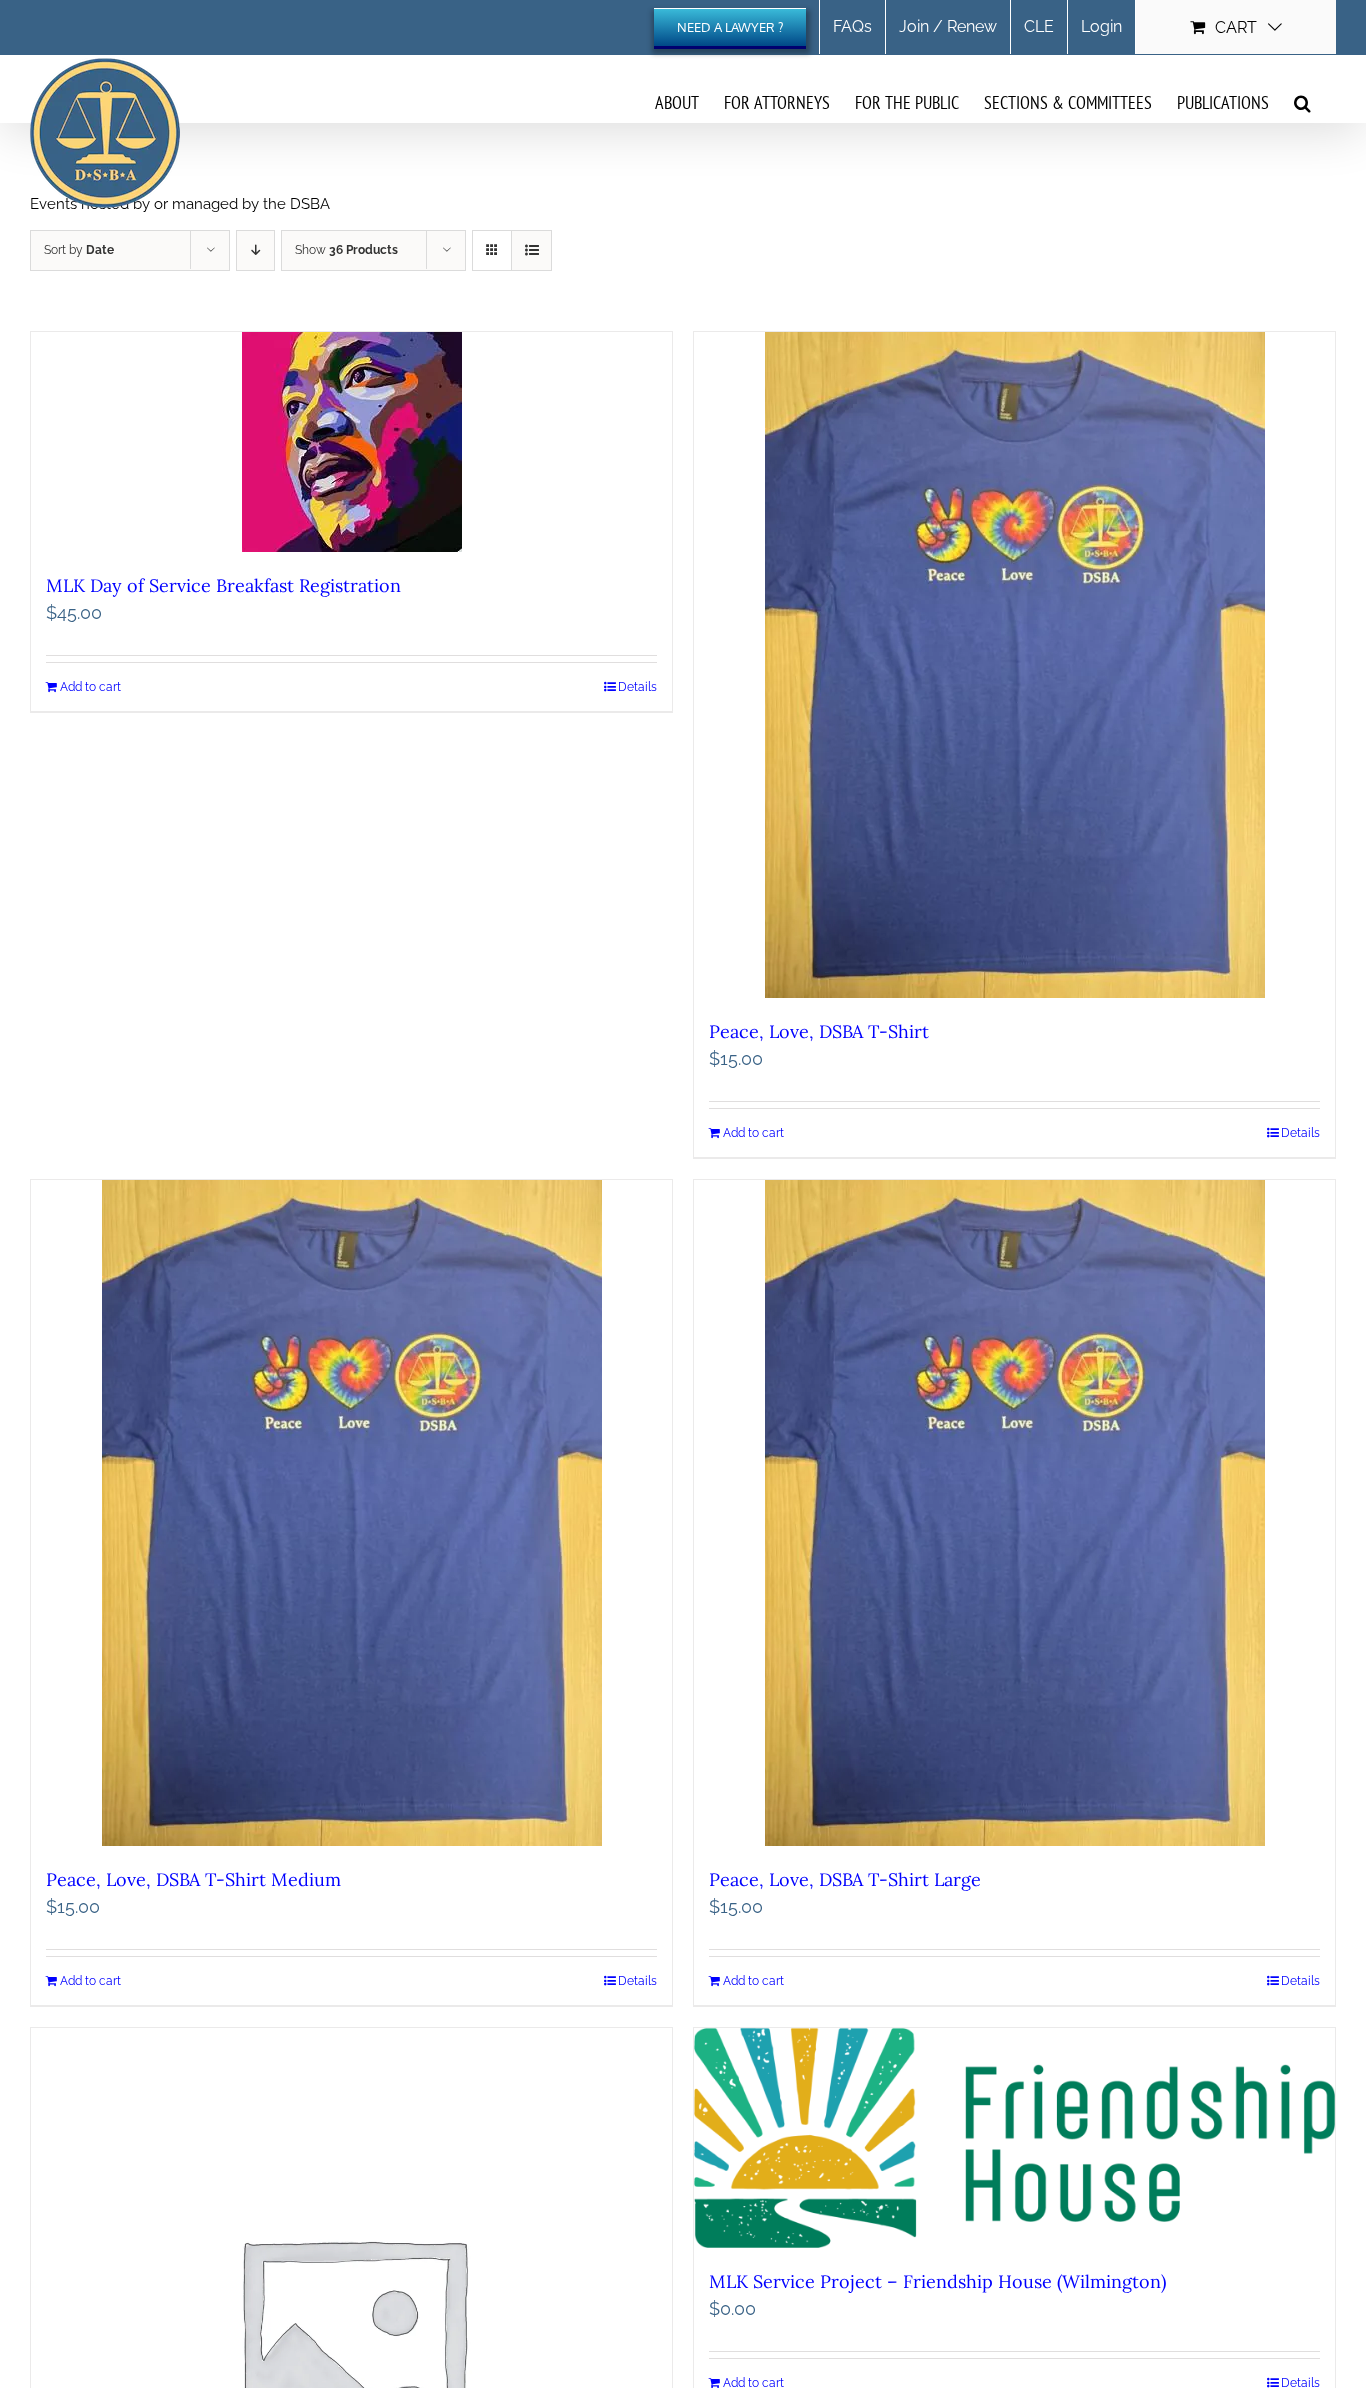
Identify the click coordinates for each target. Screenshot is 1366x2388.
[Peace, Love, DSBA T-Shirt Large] (1014, 1513)
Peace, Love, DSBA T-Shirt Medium (193, 1879)
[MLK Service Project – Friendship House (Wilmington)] (1014, 2138)
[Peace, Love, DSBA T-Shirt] (1014, 665)
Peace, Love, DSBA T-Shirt (819, 1031)
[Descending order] (255, 250)
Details (637, 687)
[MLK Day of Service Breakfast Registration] (351, 442)
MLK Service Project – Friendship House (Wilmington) (937, 2281)
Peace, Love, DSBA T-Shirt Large (845, 1879)
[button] (1302, 102)
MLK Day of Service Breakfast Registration (223, 585)
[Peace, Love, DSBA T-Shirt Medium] (351, 1513)
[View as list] (531, 250)
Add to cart (90, 687)
